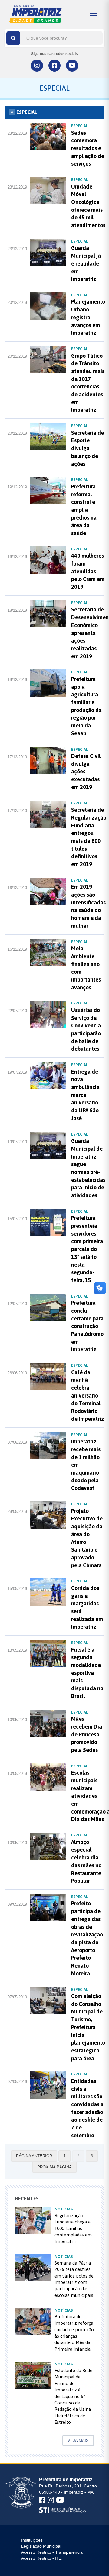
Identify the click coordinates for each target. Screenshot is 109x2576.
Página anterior (34, 2156)
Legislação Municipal (41, 2546)
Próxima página (54, 2167)
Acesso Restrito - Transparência (52, 2552)
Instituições (32, 2540)
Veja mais (78, 2441)
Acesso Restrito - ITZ (41, 2558)
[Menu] (94, 13)
